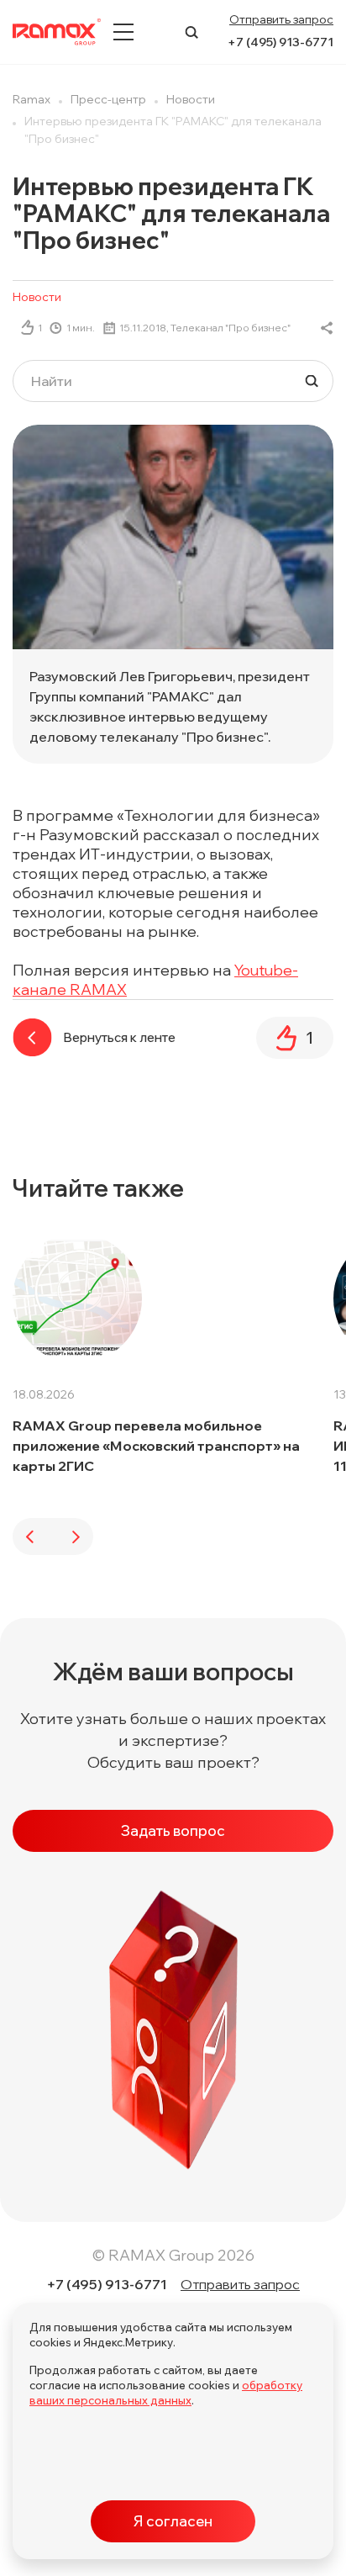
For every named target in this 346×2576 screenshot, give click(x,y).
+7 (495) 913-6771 (280, 42)
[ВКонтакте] (327, 328)
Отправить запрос (281, 19)
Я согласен (173, 2521)
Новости (37, 297)
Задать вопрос (173, 1830)
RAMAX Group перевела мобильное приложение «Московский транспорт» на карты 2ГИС (156, 1446)
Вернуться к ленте (119, 1037)
